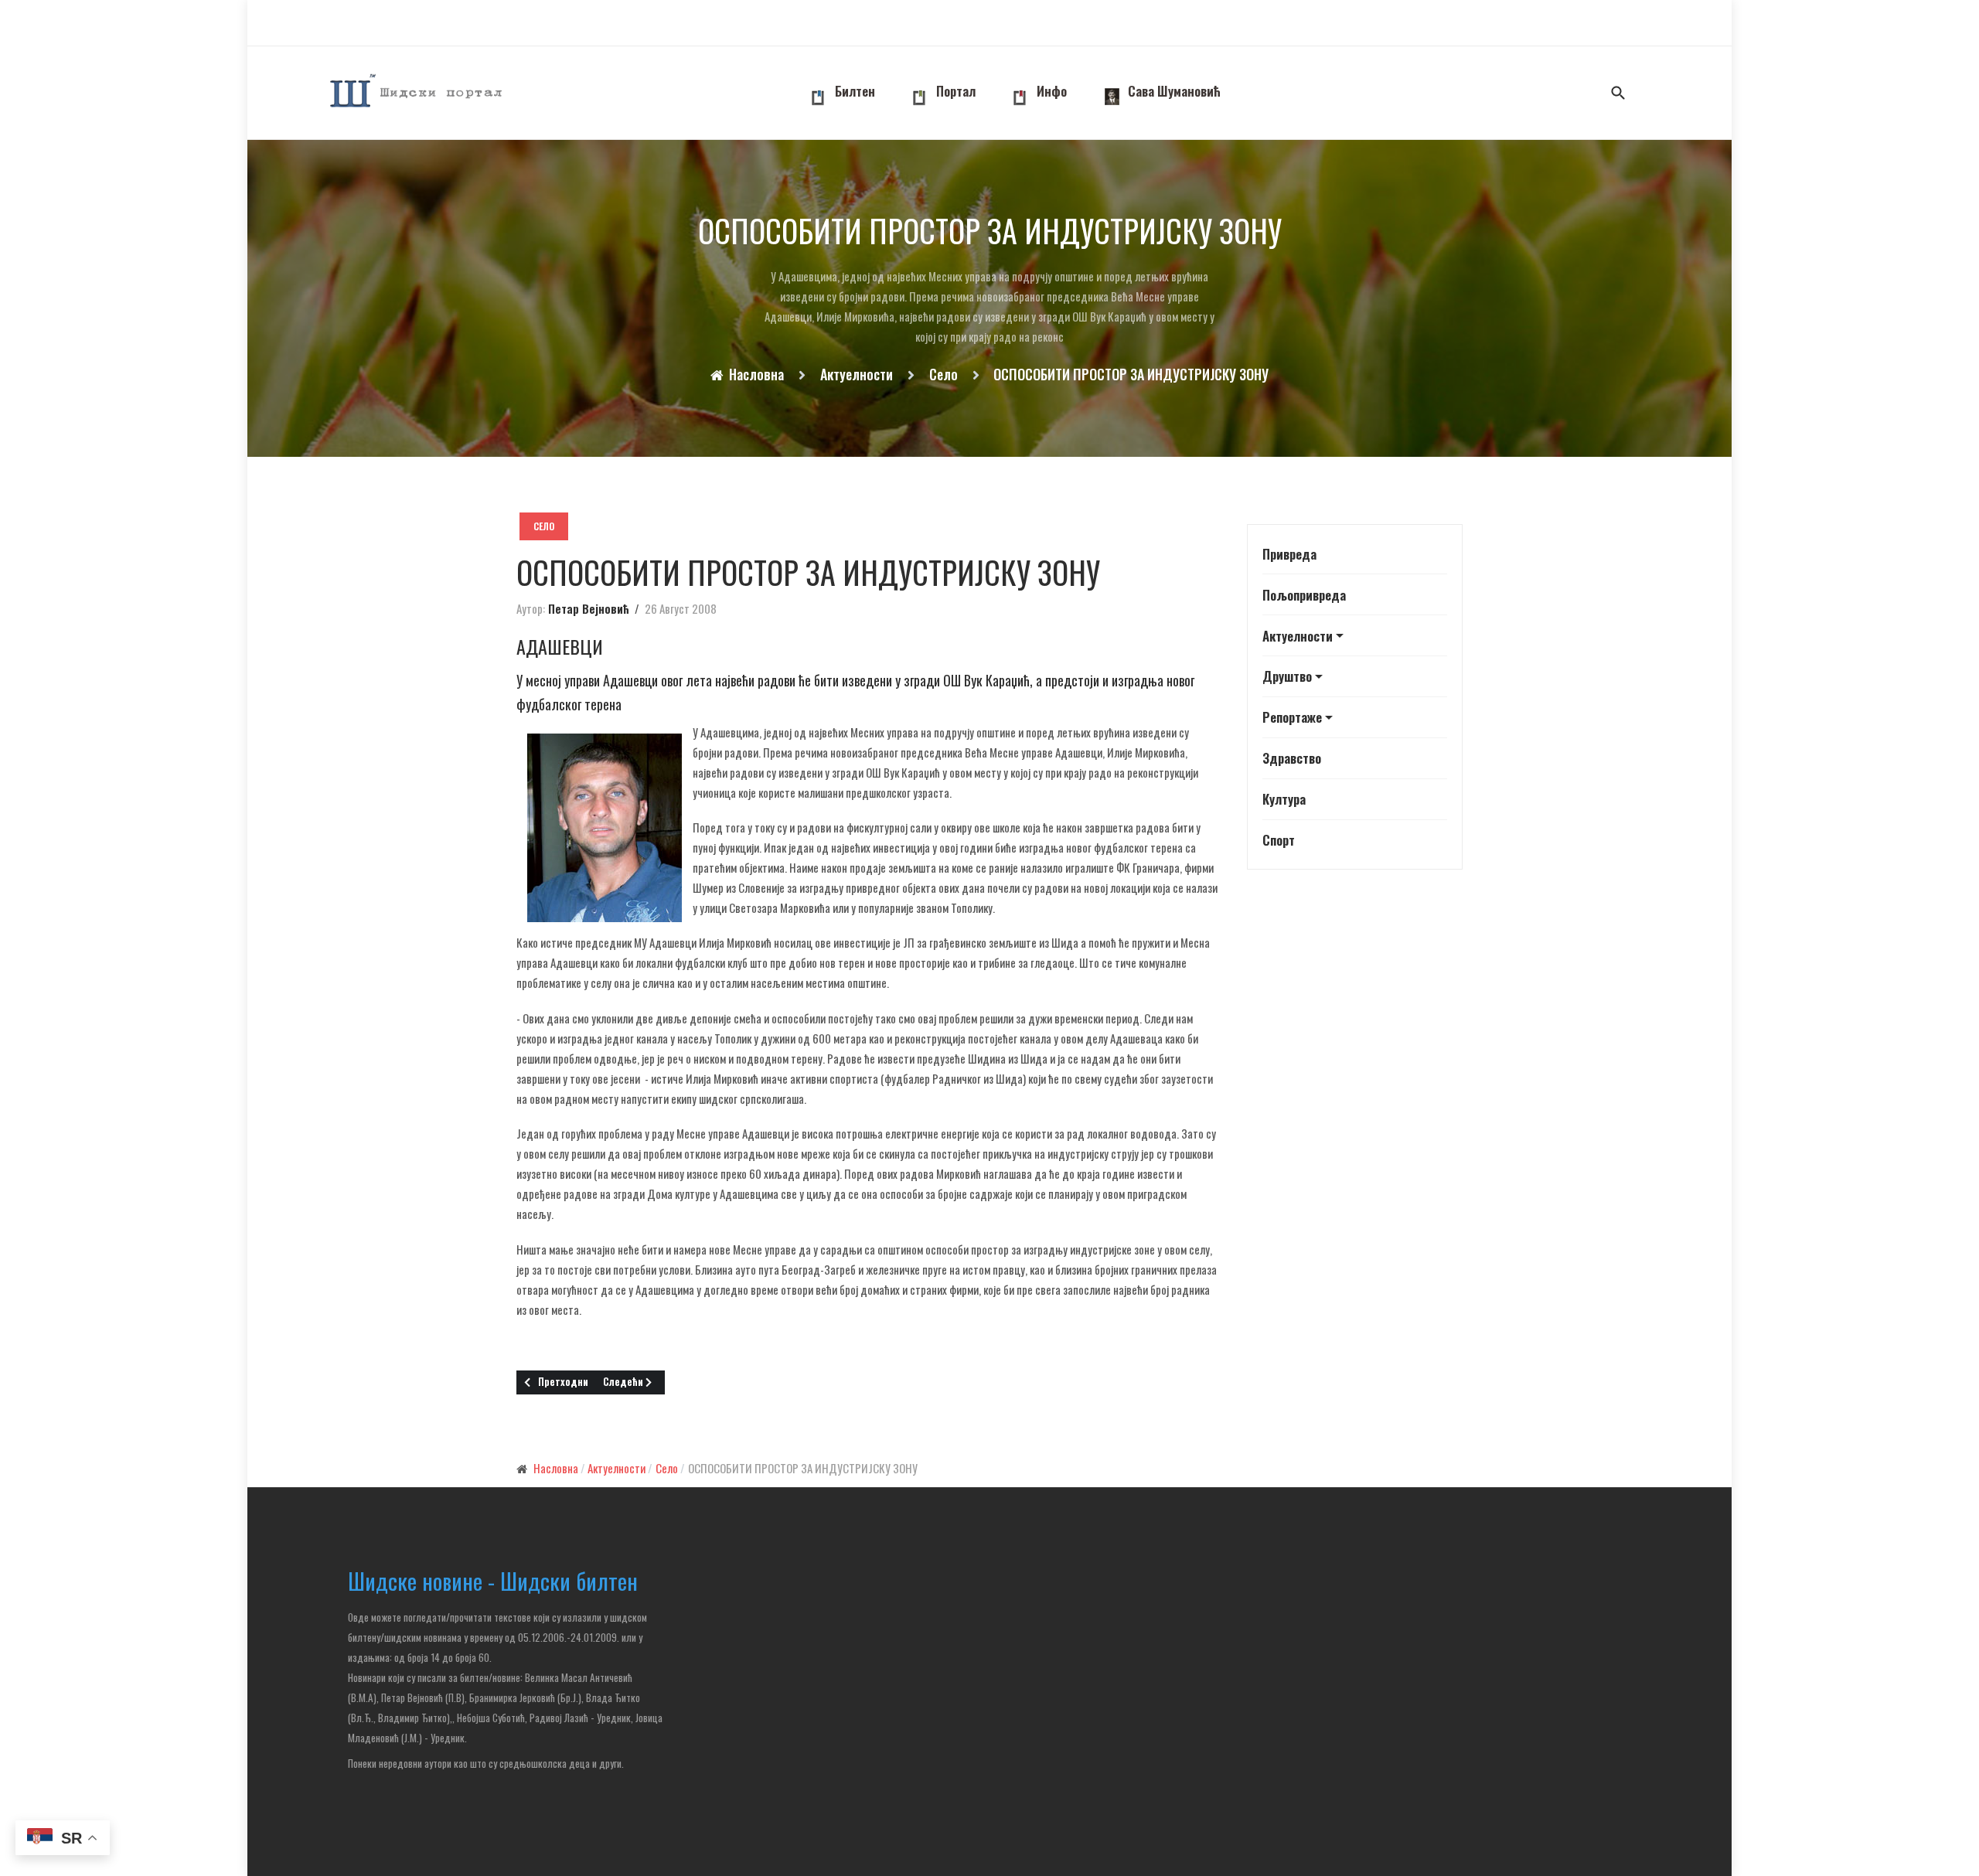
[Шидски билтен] (417, 93)
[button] (1355, 636)
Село (544, 526)
